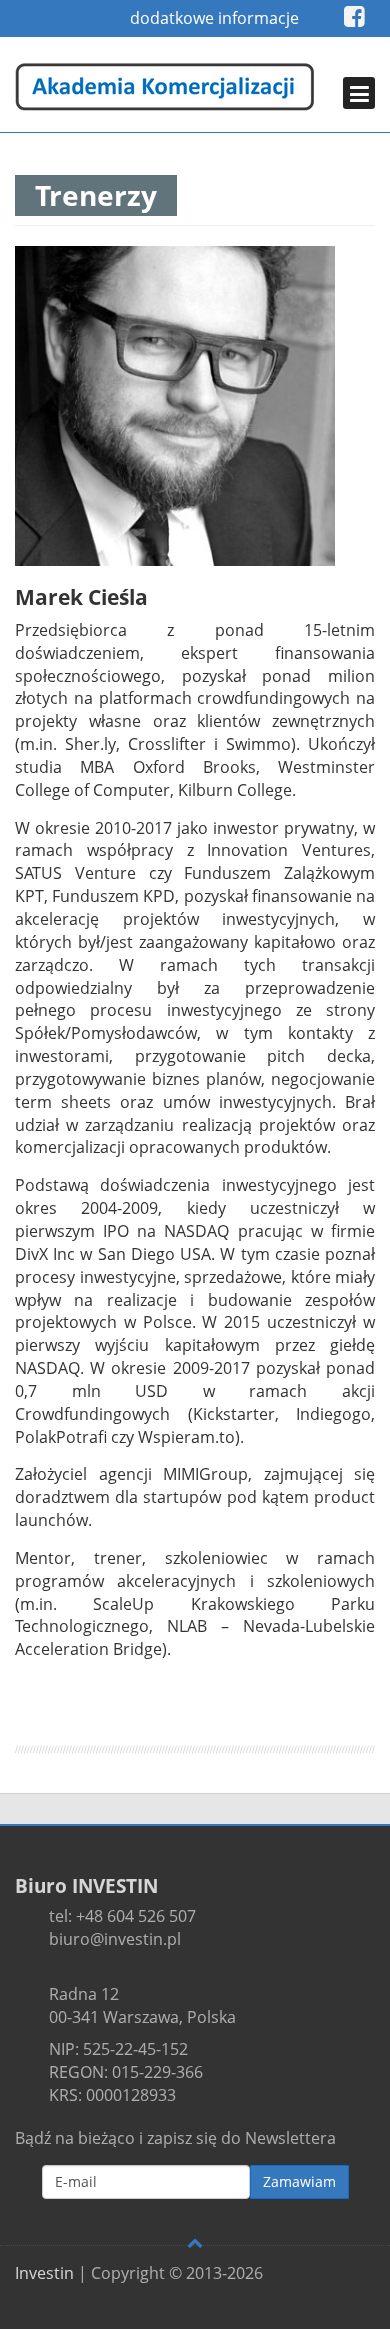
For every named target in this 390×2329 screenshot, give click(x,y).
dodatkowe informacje (214, 18)
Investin (44, 2273)
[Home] (165, 87)
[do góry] (195, 2242)
